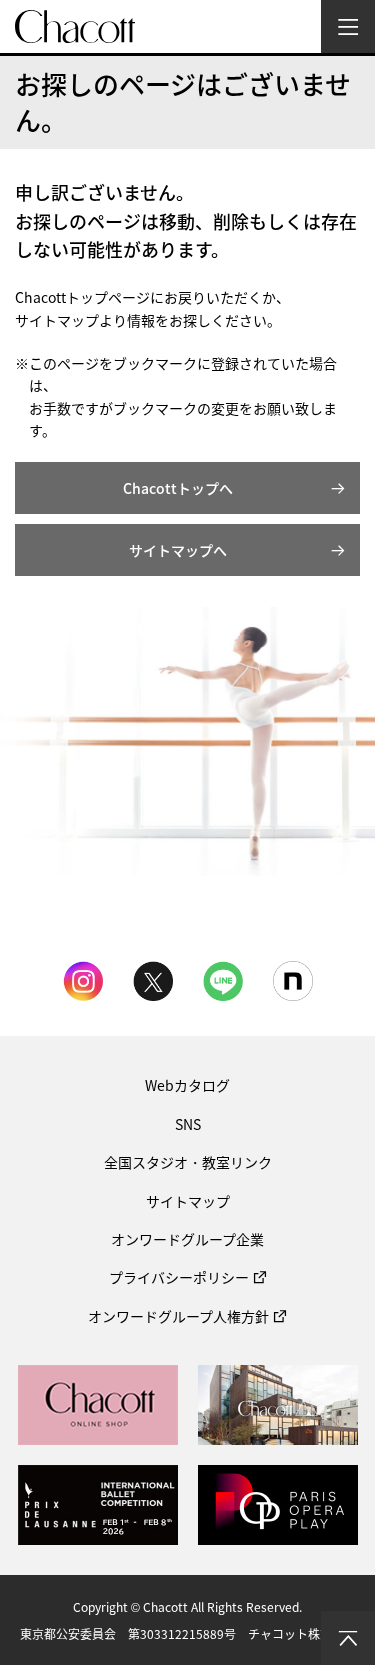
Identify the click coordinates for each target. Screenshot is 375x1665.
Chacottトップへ (178, 488)
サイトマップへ (178, 550)
